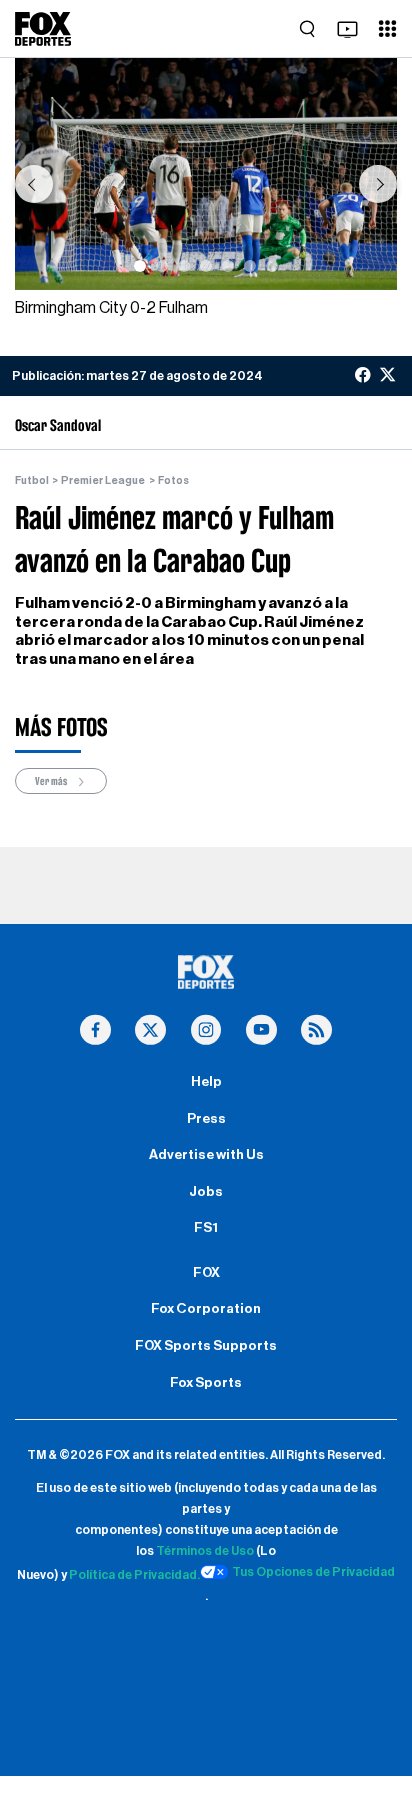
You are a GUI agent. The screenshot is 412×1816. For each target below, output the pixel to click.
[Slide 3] (184, 266)
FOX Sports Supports (206, 1346)
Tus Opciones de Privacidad (313, 1572)
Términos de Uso (205, 1551)
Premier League (103, 480)
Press (206, 1119)
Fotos (173, 480)
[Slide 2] (162, 266)
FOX (206, 1273)
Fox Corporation (206, 1309)
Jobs (206, 1192)
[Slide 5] (228, 266)
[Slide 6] (250, 266)
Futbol (32, 480)
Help (206, 1082)
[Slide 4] (206, 266)
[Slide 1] (140, 266)
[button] (34, 184)
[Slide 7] (272, 266)
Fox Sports (206, 1383)
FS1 (206, 1228)
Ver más (52, 781)
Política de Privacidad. (134, 1575)
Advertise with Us (206, 1155)
